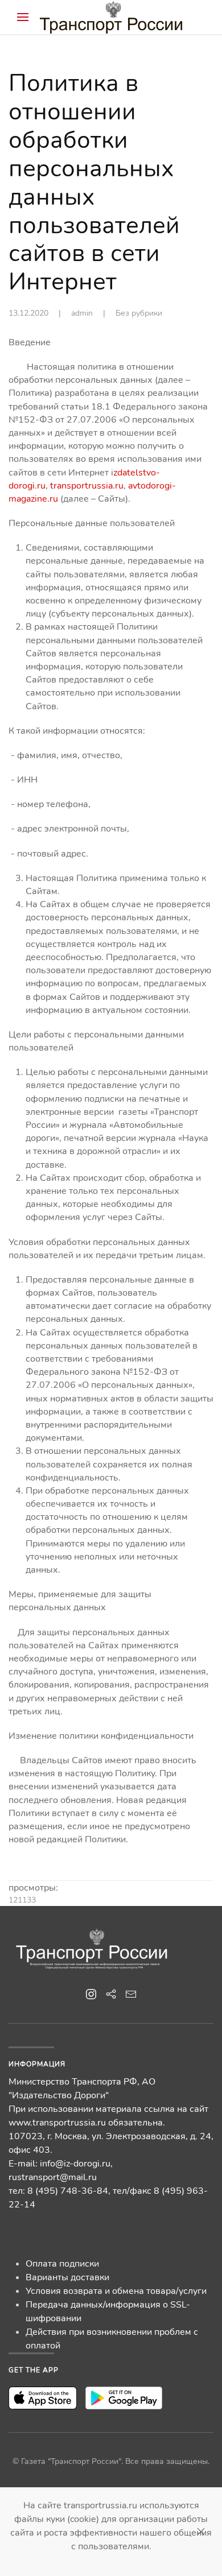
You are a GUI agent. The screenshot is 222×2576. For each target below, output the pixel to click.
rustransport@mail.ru (53, 2177)
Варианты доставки (67, 2277)
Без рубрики (139, 313)
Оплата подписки (62, 2264)
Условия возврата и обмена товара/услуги (116, 2291)
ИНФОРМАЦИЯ (37, 2064)
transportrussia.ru (87, 486)
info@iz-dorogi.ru (75, 2164)
